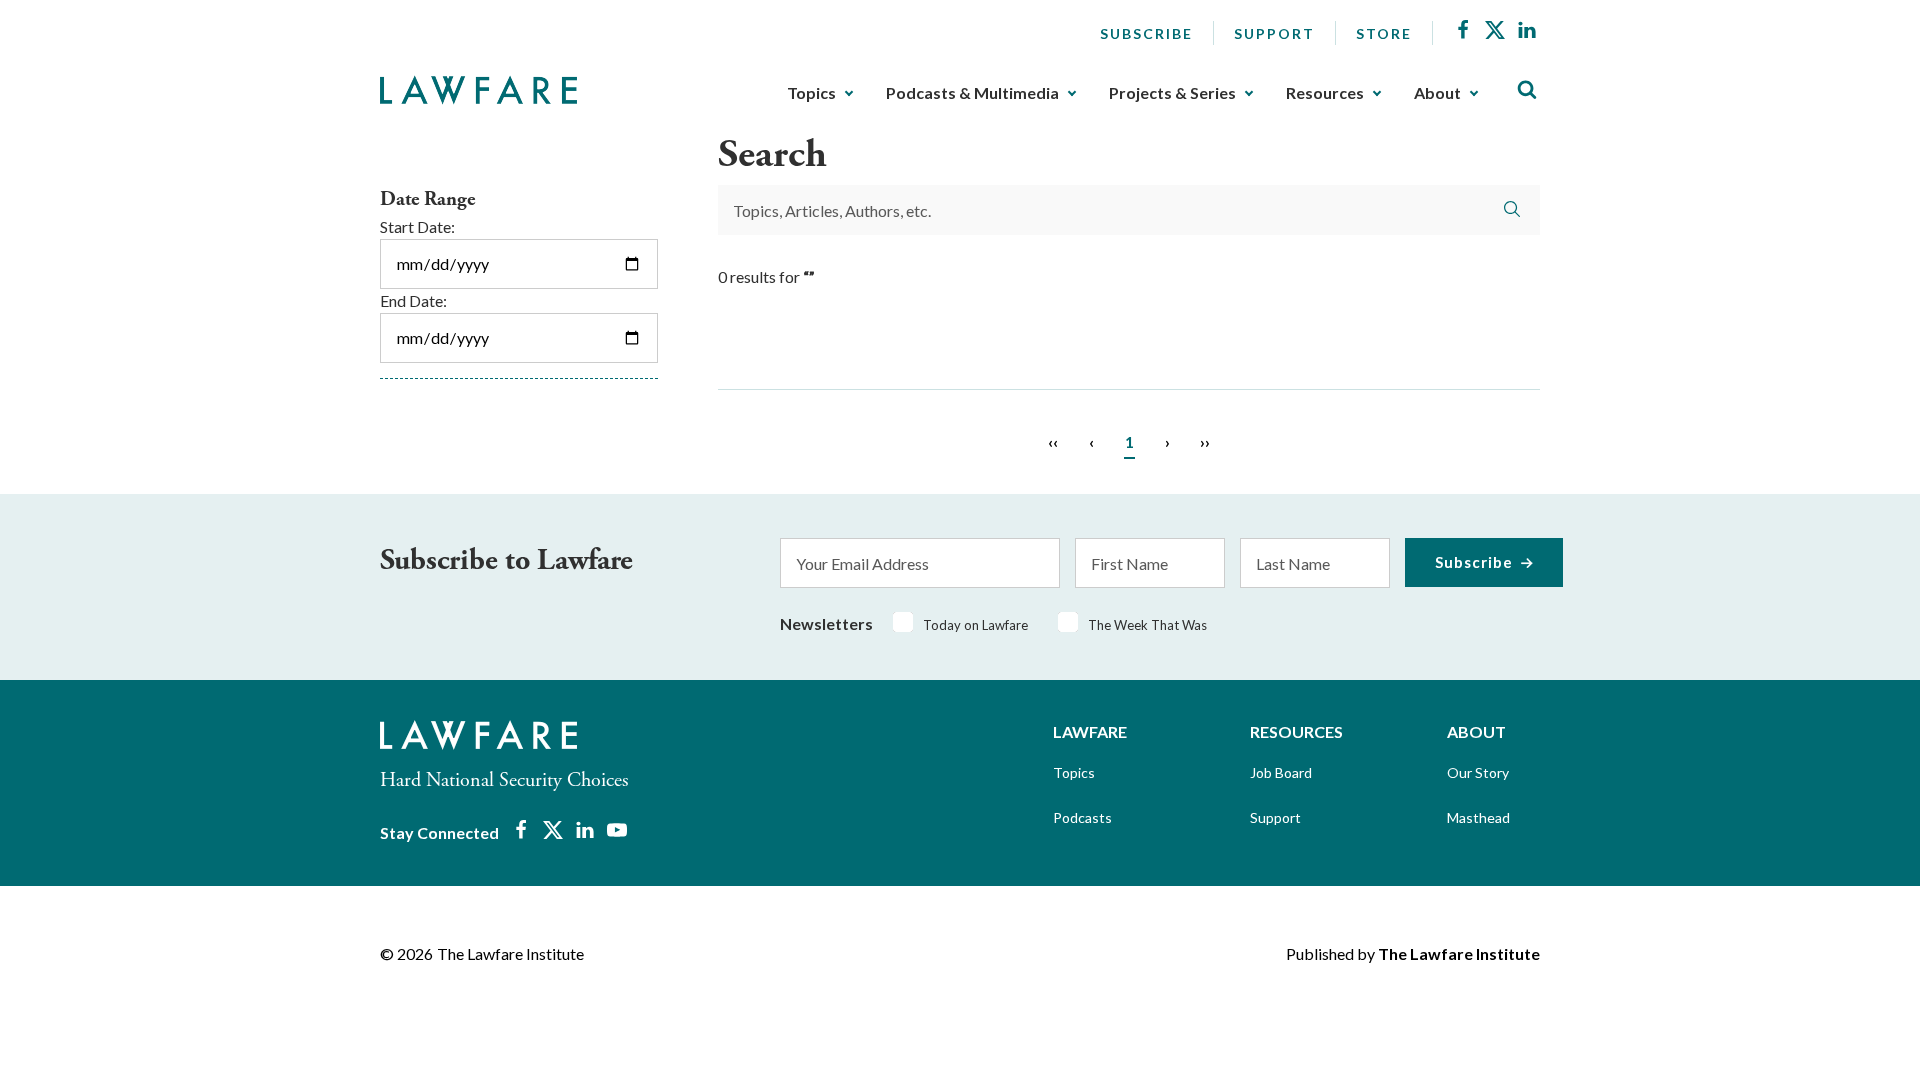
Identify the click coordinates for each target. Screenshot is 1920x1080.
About (1437, 93)
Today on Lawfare (975, 625)
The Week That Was (1147, 625)
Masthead (1478, 817)
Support (1274, 33)
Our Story (1478, 772)
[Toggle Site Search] (1527, 90)
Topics (811, 93)
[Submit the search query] (1512, 209)
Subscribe (1146, 33)
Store (1384, 33)
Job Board (1281, 772)
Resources (1325, 93)
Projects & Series (1172, 93)
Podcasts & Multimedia (972, 93)
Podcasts (1082, 817)
